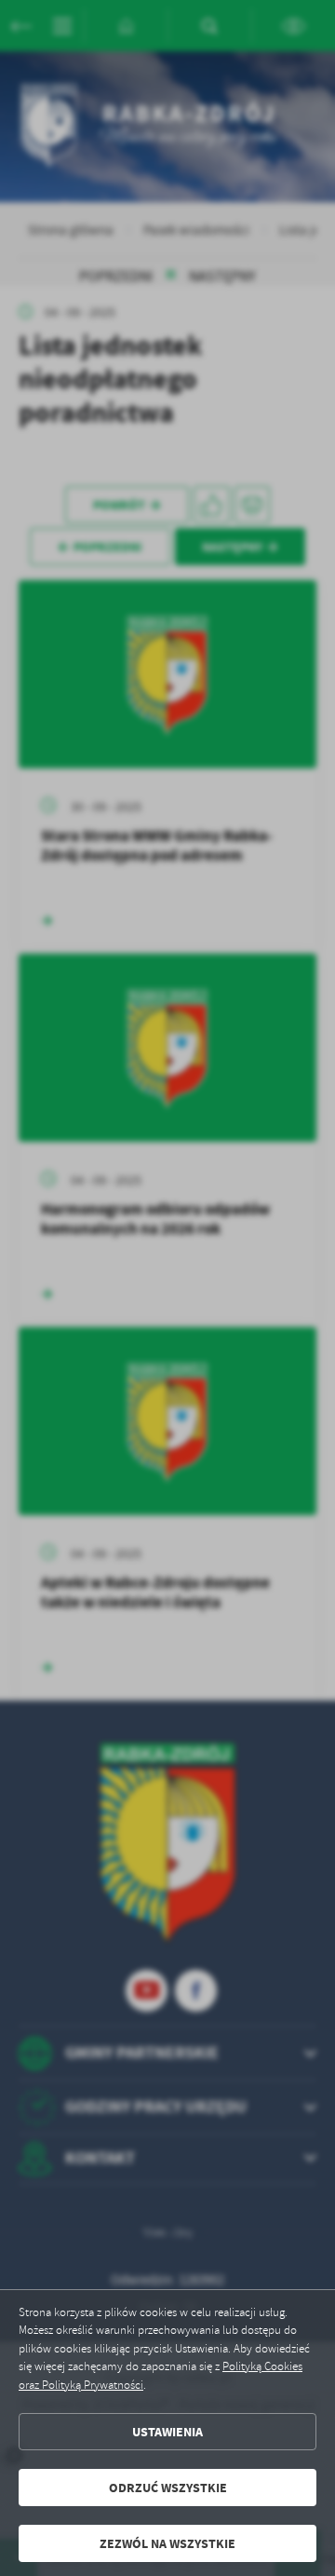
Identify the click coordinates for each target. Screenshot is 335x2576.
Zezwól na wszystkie (167, 2544)
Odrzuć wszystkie (168, 2488)
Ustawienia (167, 2432)
